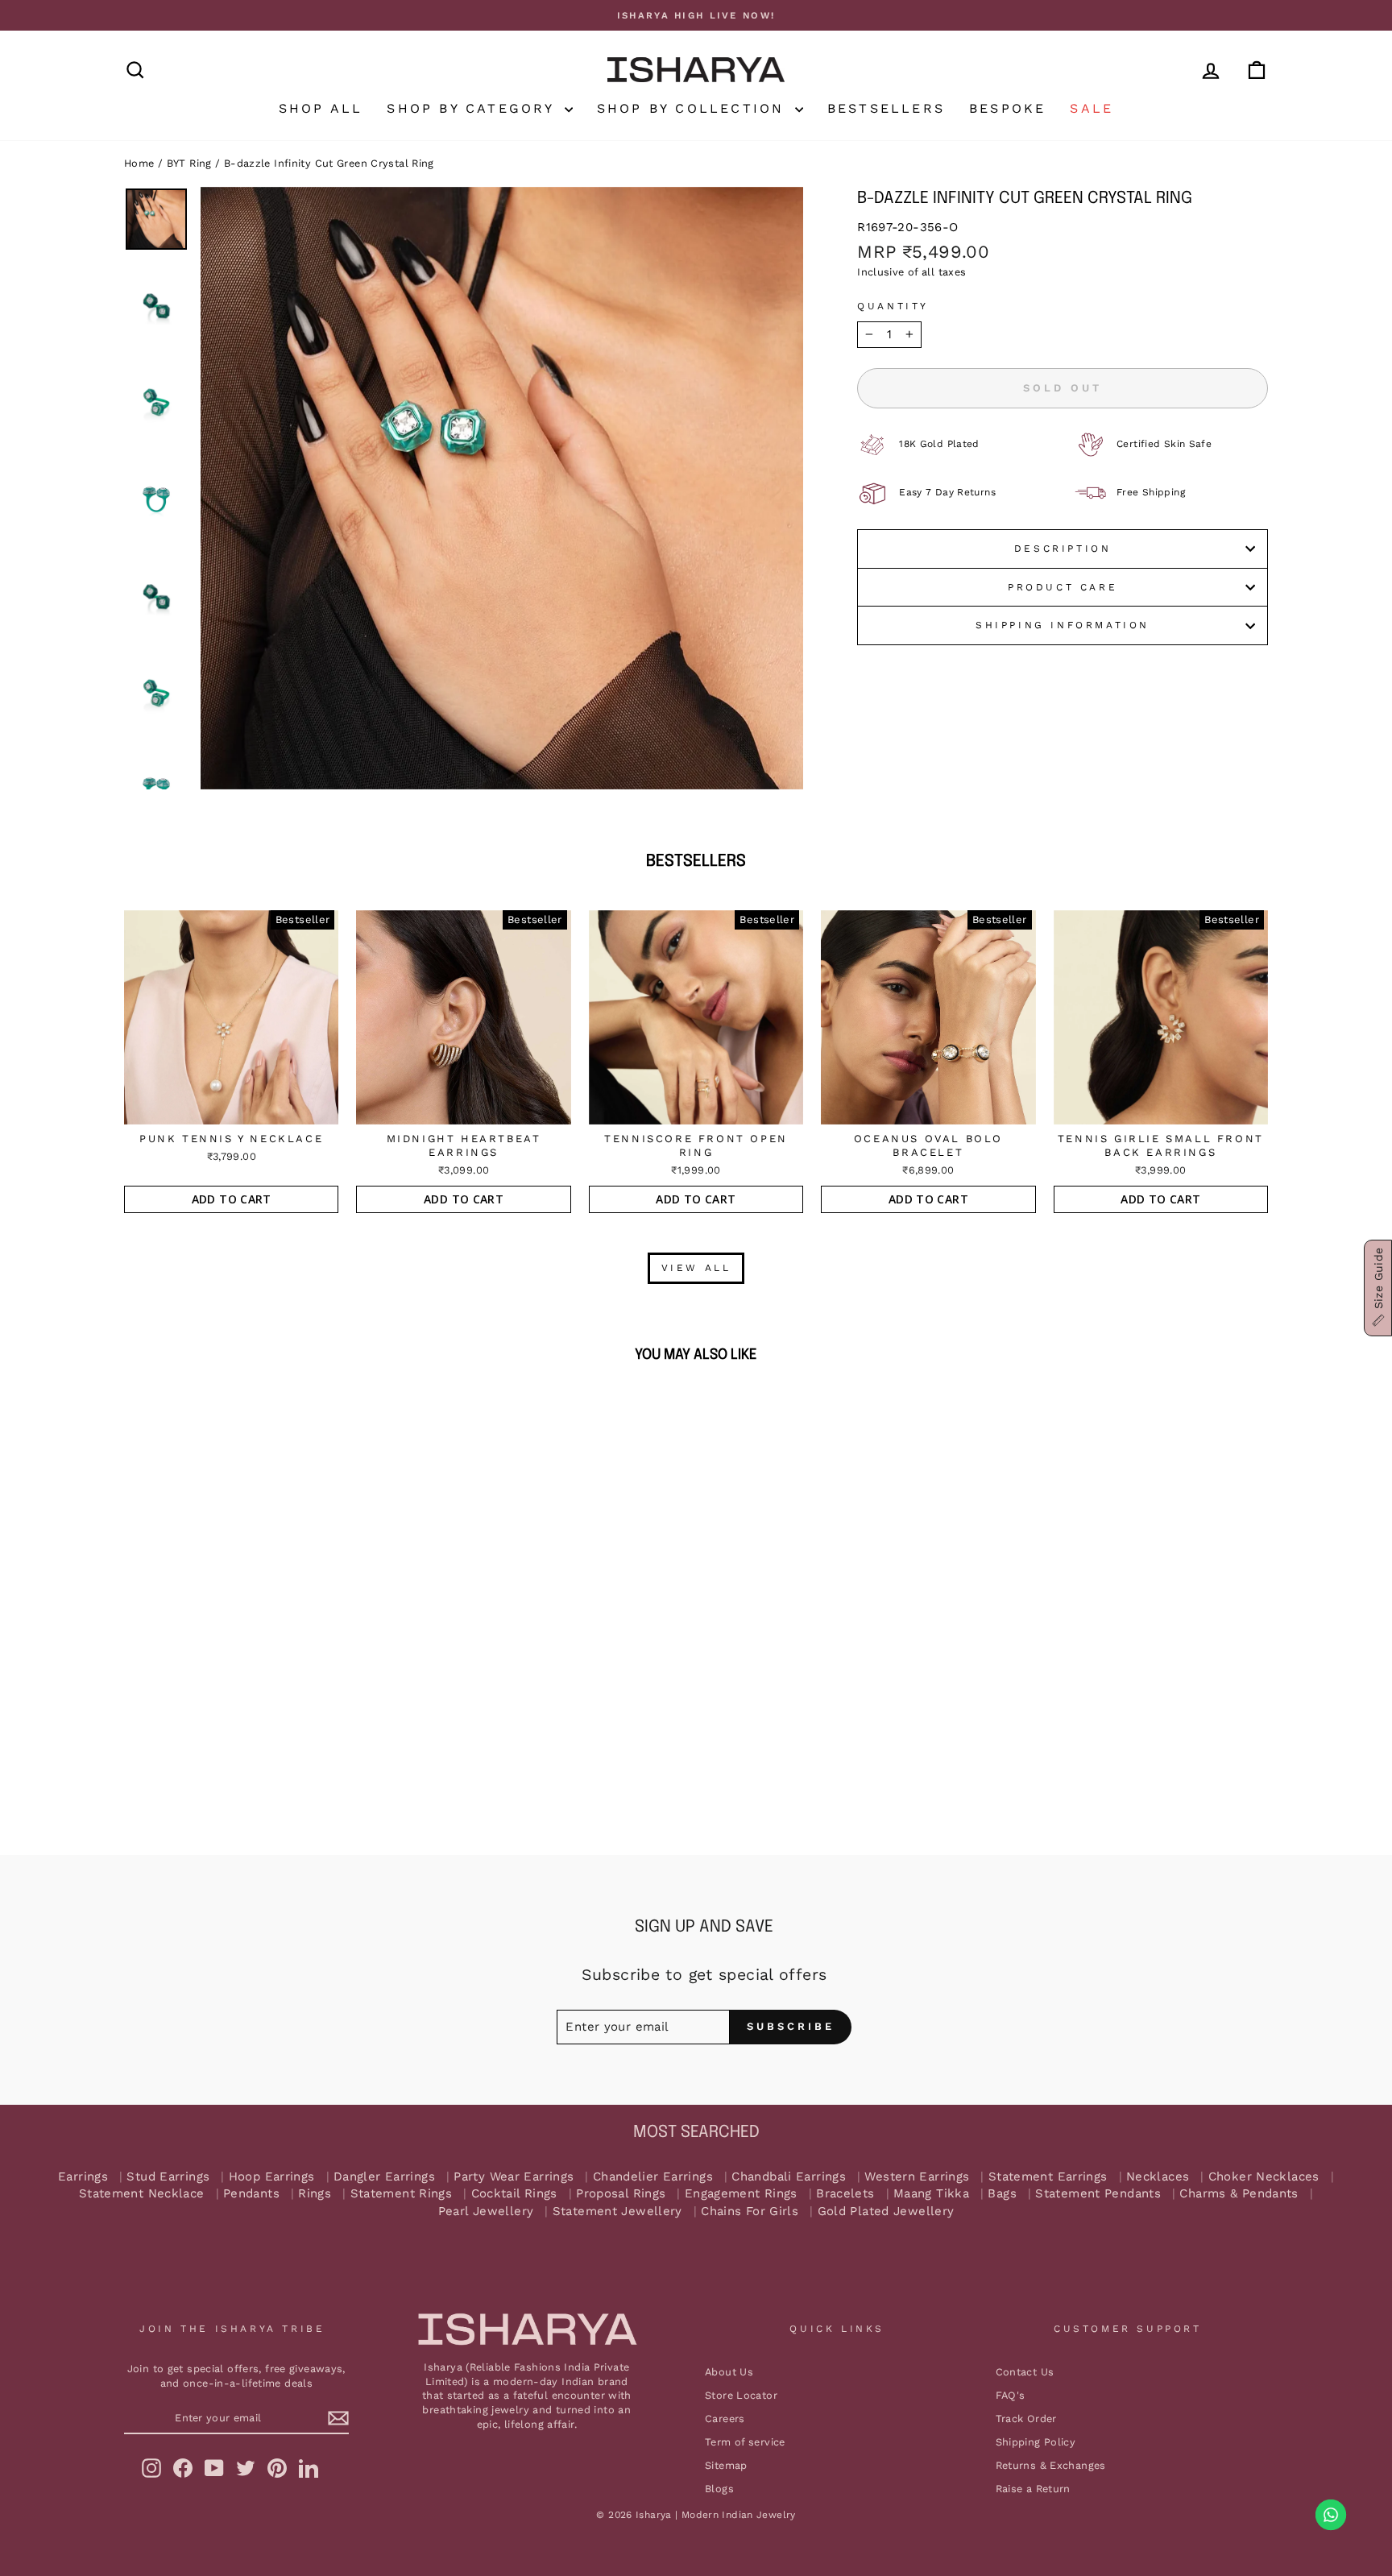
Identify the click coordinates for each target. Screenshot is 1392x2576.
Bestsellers (886, 108)
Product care (1063, 587)
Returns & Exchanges (1051, 2465)
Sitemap (726, 2465)
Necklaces (1158, 2177)
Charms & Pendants (1239, 2194)
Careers (725, 2419)
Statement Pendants (1098, 2194)
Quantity (893, 306)
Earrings (83, 2177)
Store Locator (741, 2395)
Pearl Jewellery (486, 2212)
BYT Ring (189, 163)
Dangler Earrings (384, 2177)
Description (1063, 549)
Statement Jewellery (617, 2212)
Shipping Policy (1036, 2442)
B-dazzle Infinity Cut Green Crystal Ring (329, 163)
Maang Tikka (931, 2194)
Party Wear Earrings (514, 2177)
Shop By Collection (694, 108)
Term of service (745, 2442)
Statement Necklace (142, 2194)
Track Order (1026, 2419)
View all (696, 1268)
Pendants (251, 2194)
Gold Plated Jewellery (886, 2212)
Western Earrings (917, 2177)
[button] (1378, 1288)
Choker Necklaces (1264, 2177)
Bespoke (1007, 108)
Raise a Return (1033, 2489)
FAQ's (1011, 2395)
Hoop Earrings (272, 2177)
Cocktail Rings (514, 2194)
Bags (1002, 2194)
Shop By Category (473, 108)
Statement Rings (402, 2194)
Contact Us (1025, 2372)
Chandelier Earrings (653, 2177)
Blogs (719, 2489)
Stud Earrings (168, 2177)
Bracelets (845, 2194)
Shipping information (1063, 625)
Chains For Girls (750, 2212)
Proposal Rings (621, 2194)
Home (139, 163)
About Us (729, 2372)
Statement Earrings (1048, 2177)
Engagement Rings (741, 2194)
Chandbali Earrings (789, 2177)
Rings (315, 2194)
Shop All (321, 108)
